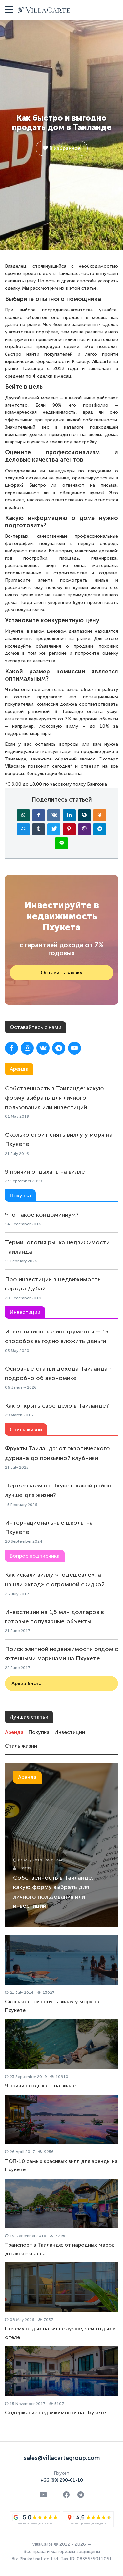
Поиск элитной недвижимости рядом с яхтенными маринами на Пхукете (61, 1654)
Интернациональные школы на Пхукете (49, 1527)
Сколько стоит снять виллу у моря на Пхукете (59, 1140)
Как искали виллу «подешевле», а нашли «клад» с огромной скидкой (55, 1580)
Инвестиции (70, 1732)
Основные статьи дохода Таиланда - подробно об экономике (58, 1373)
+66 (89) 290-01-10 (62, 2480)
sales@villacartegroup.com (62, 2458)
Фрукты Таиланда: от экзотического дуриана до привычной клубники (57, 1453)
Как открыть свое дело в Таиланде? (57, 1406)
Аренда (14, 1732)
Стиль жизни (21, 1746)
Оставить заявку (62, 972)
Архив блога (27, 1683)
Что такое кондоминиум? (42, 1215)
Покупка (39, 1732)
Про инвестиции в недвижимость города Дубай (53, 1284)
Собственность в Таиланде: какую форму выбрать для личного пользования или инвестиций (54, 1098)
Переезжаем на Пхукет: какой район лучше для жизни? (58, 1490)
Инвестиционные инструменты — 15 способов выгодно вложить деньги (57, 1336)
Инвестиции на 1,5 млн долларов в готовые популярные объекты (54, 1617)
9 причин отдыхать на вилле (45, 1172)
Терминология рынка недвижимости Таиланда (57, 1247)
